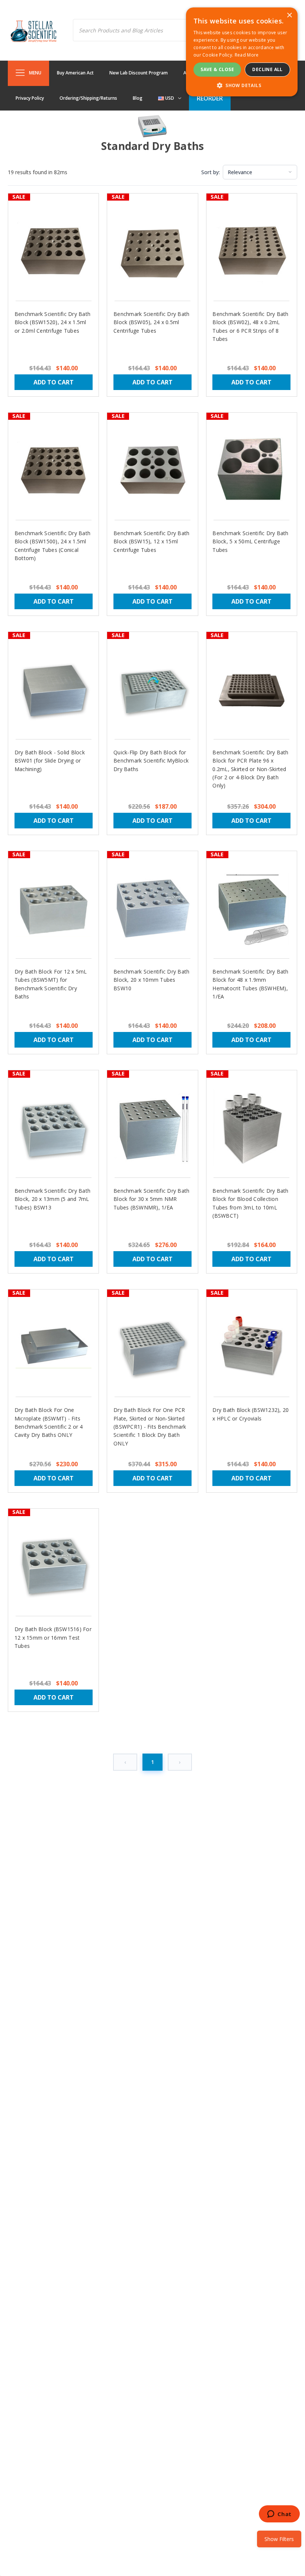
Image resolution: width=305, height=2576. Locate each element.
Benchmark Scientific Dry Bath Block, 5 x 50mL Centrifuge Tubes (250, 541)
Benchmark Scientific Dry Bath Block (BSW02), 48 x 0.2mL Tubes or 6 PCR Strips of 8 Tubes (250, 326)
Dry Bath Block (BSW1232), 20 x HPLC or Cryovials (251, 1414)
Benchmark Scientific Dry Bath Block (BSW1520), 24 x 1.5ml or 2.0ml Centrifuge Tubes (52, 322)
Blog (138, 98)
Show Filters (279, 2539)
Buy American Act (75, 73)
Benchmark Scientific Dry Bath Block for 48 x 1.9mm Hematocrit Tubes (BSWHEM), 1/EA (250, 984)
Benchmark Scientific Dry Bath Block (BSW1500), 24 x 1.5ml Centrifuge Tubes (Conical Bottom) (52, 546)
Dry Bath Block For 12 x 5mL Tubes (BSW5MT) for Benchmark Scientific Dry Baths (51, 984)
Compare (49, 258)
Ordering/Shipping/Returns (88, 98)
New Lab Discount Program (139, 73)
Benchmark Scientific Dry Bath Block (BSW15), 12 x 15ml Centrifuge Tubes (151, 541)
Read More (247, 55)
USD (169, 98)
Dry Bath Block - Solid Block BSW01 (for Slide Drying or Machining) (50, 761)
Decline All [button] (267, 69)
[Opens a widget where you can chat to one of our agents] (279, 2515)
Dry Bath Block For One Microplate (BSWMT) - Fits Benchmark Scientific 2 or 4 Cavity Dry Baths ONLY (49, 1422)
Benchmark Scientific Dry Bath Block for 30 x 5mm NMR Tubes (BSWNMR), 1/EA (151, 1199)
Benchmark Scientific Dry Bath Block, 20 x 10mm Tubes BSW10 (151, 980)
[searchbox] (138, 30)
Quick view (53, 244)
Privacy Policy (30, 98)
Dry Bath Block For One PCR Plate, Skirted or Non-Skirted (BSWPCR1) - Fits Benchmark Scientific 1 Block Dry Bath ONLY (150, 1427)
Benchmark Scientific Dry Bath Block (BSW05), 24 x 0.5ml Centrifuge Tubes (151, 322)
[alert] (242, 52)
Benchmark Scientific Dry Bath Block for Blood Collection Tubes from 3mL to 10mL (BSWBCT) (250, 1203)
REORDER (210, 98)
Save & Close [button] (217, 69)
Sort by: (211, 172)
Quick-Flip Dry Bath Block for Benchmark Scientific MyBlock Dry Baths (151, 761)
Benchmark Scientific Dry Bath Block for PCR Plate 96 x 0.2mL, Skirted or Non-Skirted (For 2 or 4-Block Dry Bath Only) (250, 769)
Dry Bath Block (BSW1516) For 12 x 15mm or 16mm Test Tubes (53, 1637)
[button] (242, 85)
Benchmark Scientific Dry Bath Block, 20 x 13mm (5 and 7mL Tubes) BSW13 (52, 1199)
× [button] (289, 15)
